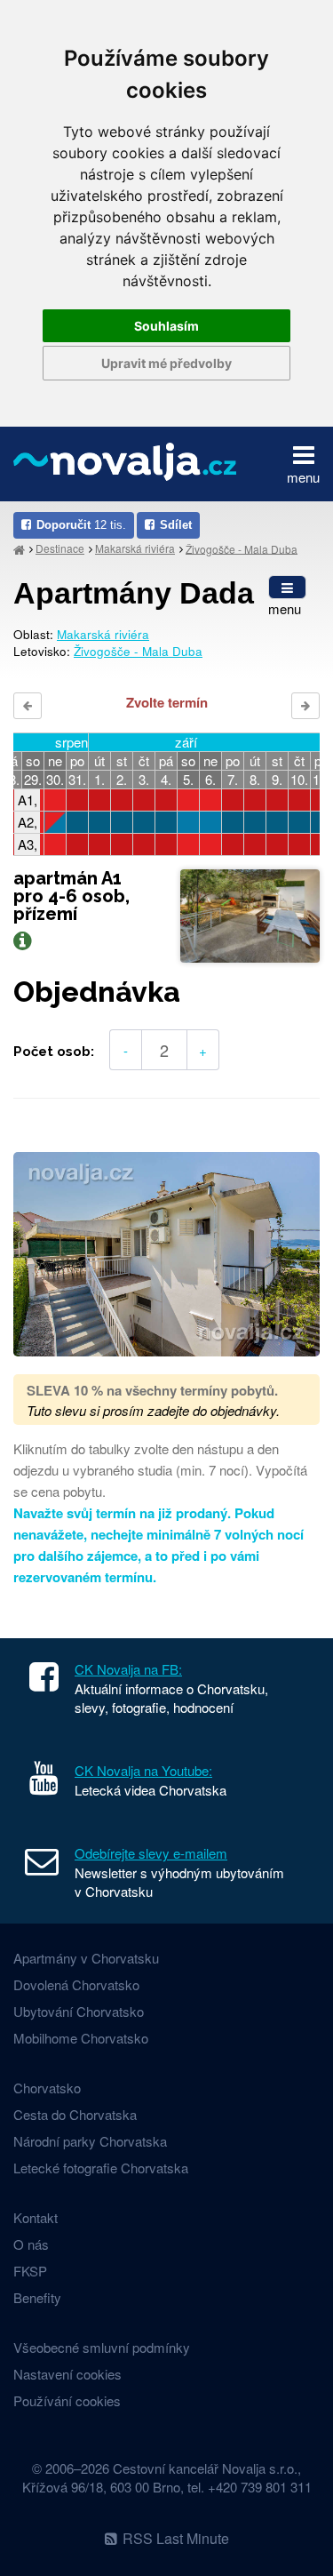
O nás (31, 2244)
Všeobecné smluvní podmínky (102, 2347)
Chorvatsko (47, 2088)
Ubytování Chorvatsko (79, 2011)
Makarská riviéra (135, 548)
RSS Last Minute (176, 2538)
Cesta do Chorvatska (75, 2114)
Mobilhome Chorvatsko (81, 2038)
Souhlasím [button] (166, 326)
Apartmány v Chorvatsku (86, 1958)
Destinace (60, 548)
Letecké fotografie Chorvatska (101, 2168)
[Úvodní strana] (19, 549)
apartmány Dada (134, 593)
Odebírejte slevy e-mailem (151, 1853)
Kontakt (36, 2217)
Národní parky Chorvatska (90, 2141)
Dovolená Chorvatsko (76, 1984)
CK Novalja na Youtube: (143, 1770)
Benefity (37, 2297)
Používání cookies (67, 2400)
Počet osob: (54, 1052)
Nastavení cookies (67, 2374)
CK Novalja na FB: (128, 1669)
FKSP (30, 2271)
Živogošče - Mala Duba (242, 548)
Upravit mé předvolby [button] (166, 363)
